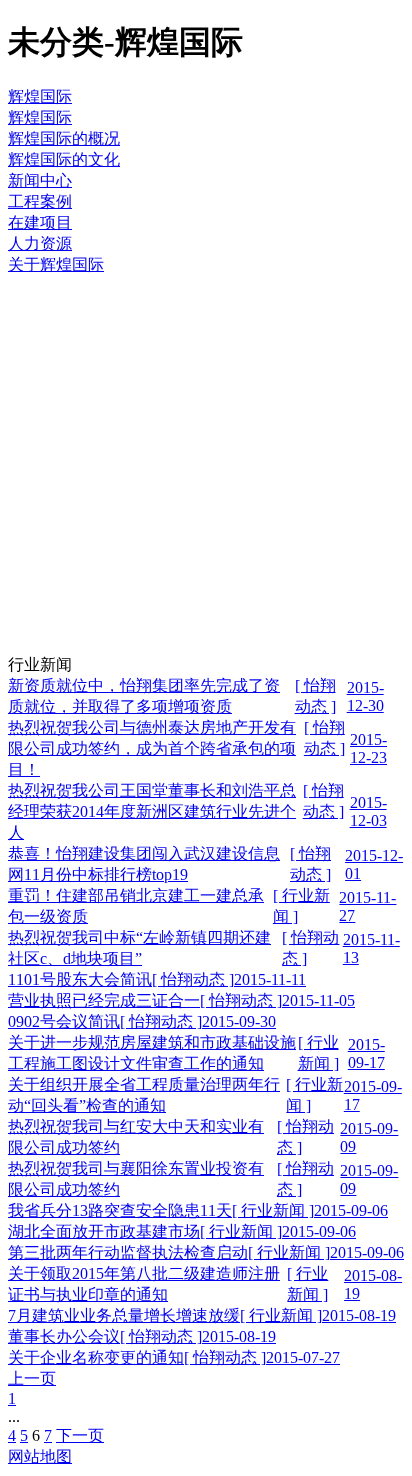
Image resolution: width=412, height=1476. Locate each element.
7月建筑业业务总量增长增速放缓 (124, 1315)
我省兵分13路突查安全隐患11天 (120, 1210)
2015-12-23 (368, 748)
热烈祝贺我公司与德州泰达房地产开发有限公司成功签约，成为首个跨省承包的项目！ (152, 748)
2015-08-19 (359, 1315)
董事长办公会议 (64, 1336)
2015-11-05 (318, 1000)
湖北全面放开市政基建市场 (104, 1231)
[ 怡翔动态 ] (193, 979)
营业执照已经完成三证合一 (104, 1000)
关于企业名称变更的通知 (96, 1357)
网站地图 (40, 1456)
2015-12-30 (365, 696)
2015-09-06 (351, 1210)
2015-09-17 (366, 1053)
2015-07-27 (303, 1357)
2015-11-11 (270, 979)
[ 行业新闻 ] (273, 1210)
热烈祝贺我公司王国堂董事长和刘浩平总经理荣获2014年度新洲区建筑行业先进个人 (152, 811)
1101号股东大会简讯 (80, 979)
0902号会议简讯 (64, 1021)
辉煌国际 (40, 96)
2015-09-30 (239, 1021)
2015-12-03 (368, 811)
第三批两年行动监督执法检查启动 (128, 1252)
